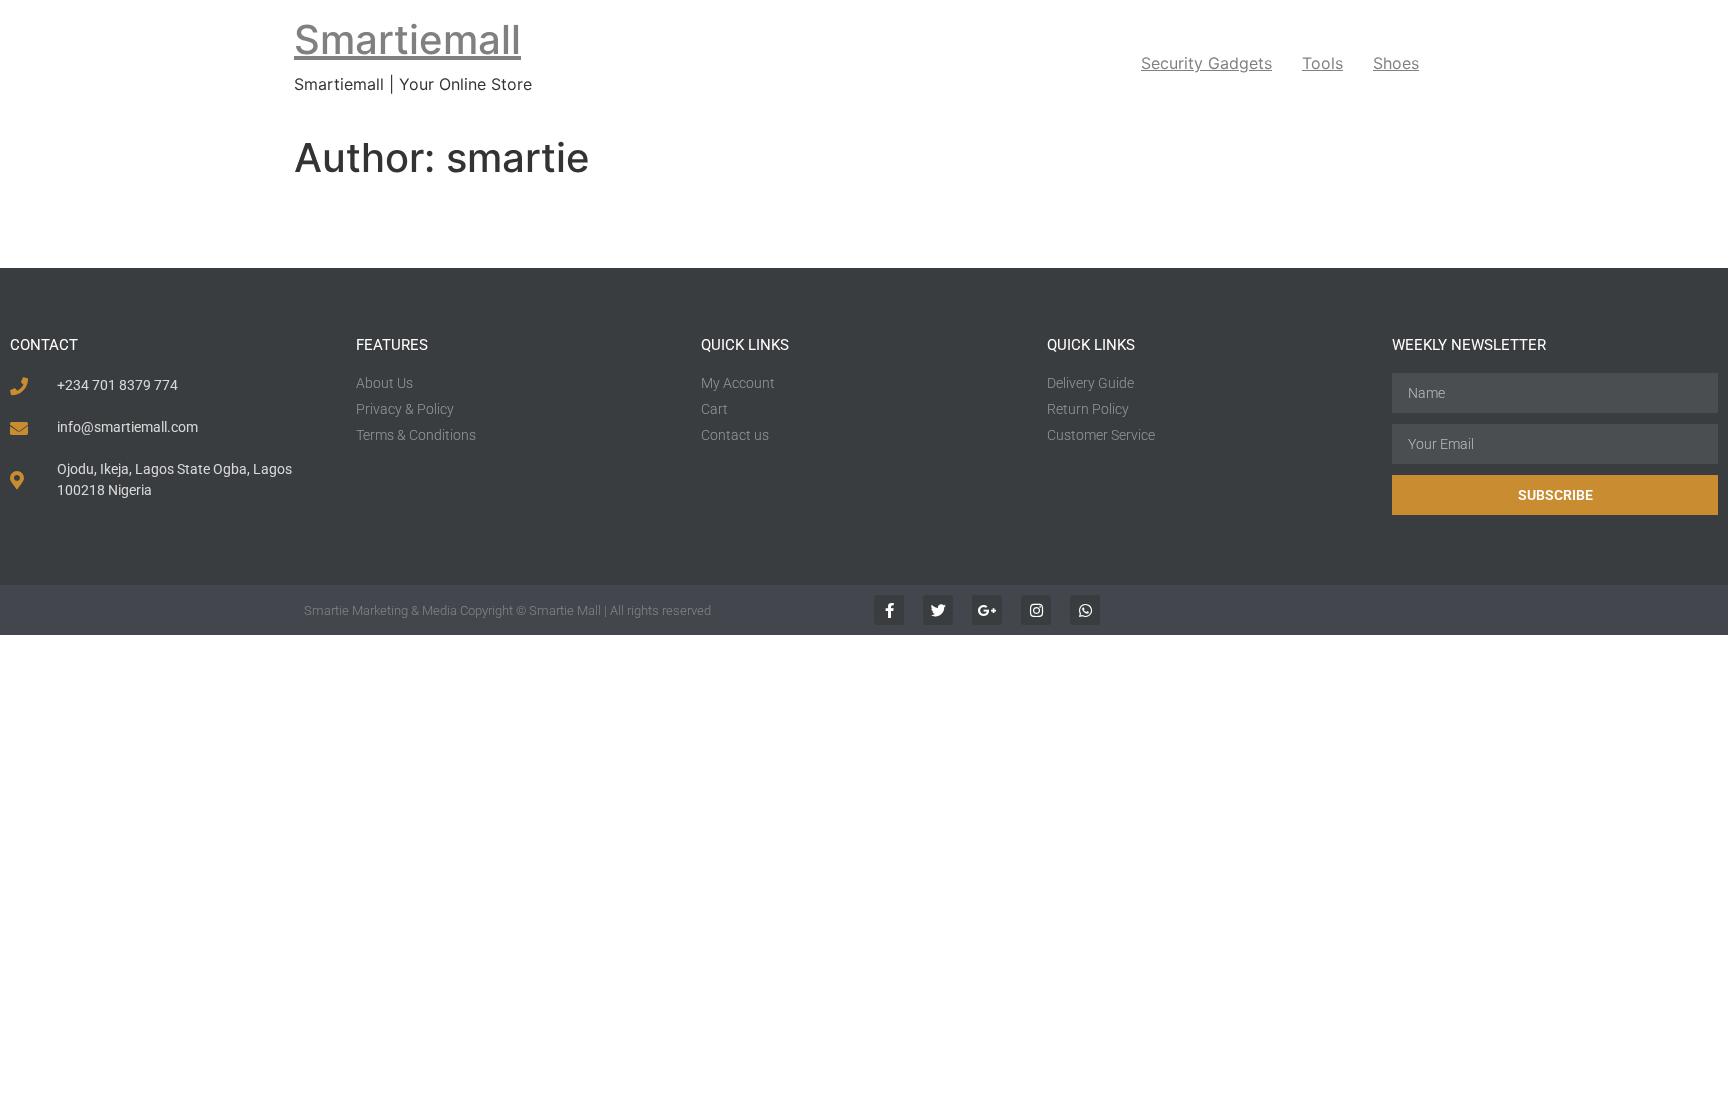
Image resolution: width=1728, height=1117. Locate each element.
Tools (1322, 63)
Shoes (1396, 63)
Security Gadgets (1206, 63)
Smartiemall (407, 39)
